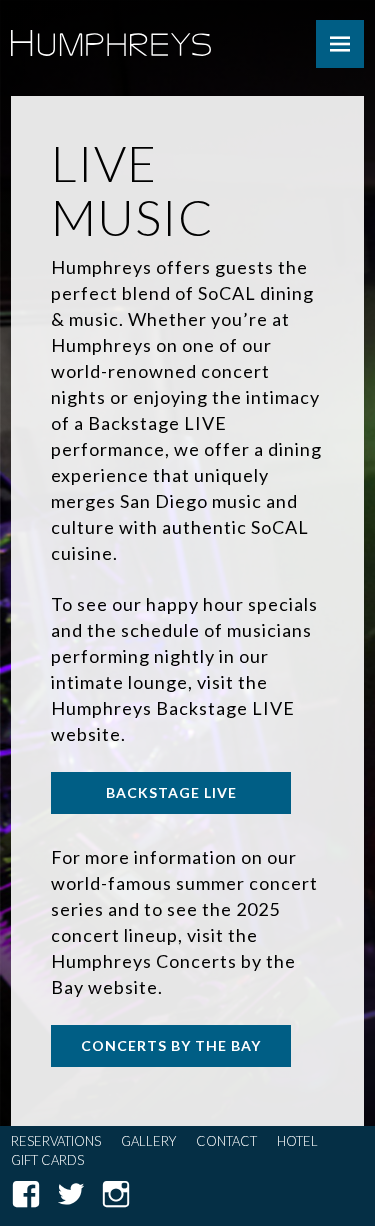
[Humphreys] (111, 17)
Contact (226, 1141)
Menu (340, 44)
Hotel (297, 1141)
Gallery (148, 1141)
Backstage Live (171, 792)
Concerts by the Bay (171, 1045)
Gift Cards (47, 1160)
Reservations (56, 1141)
